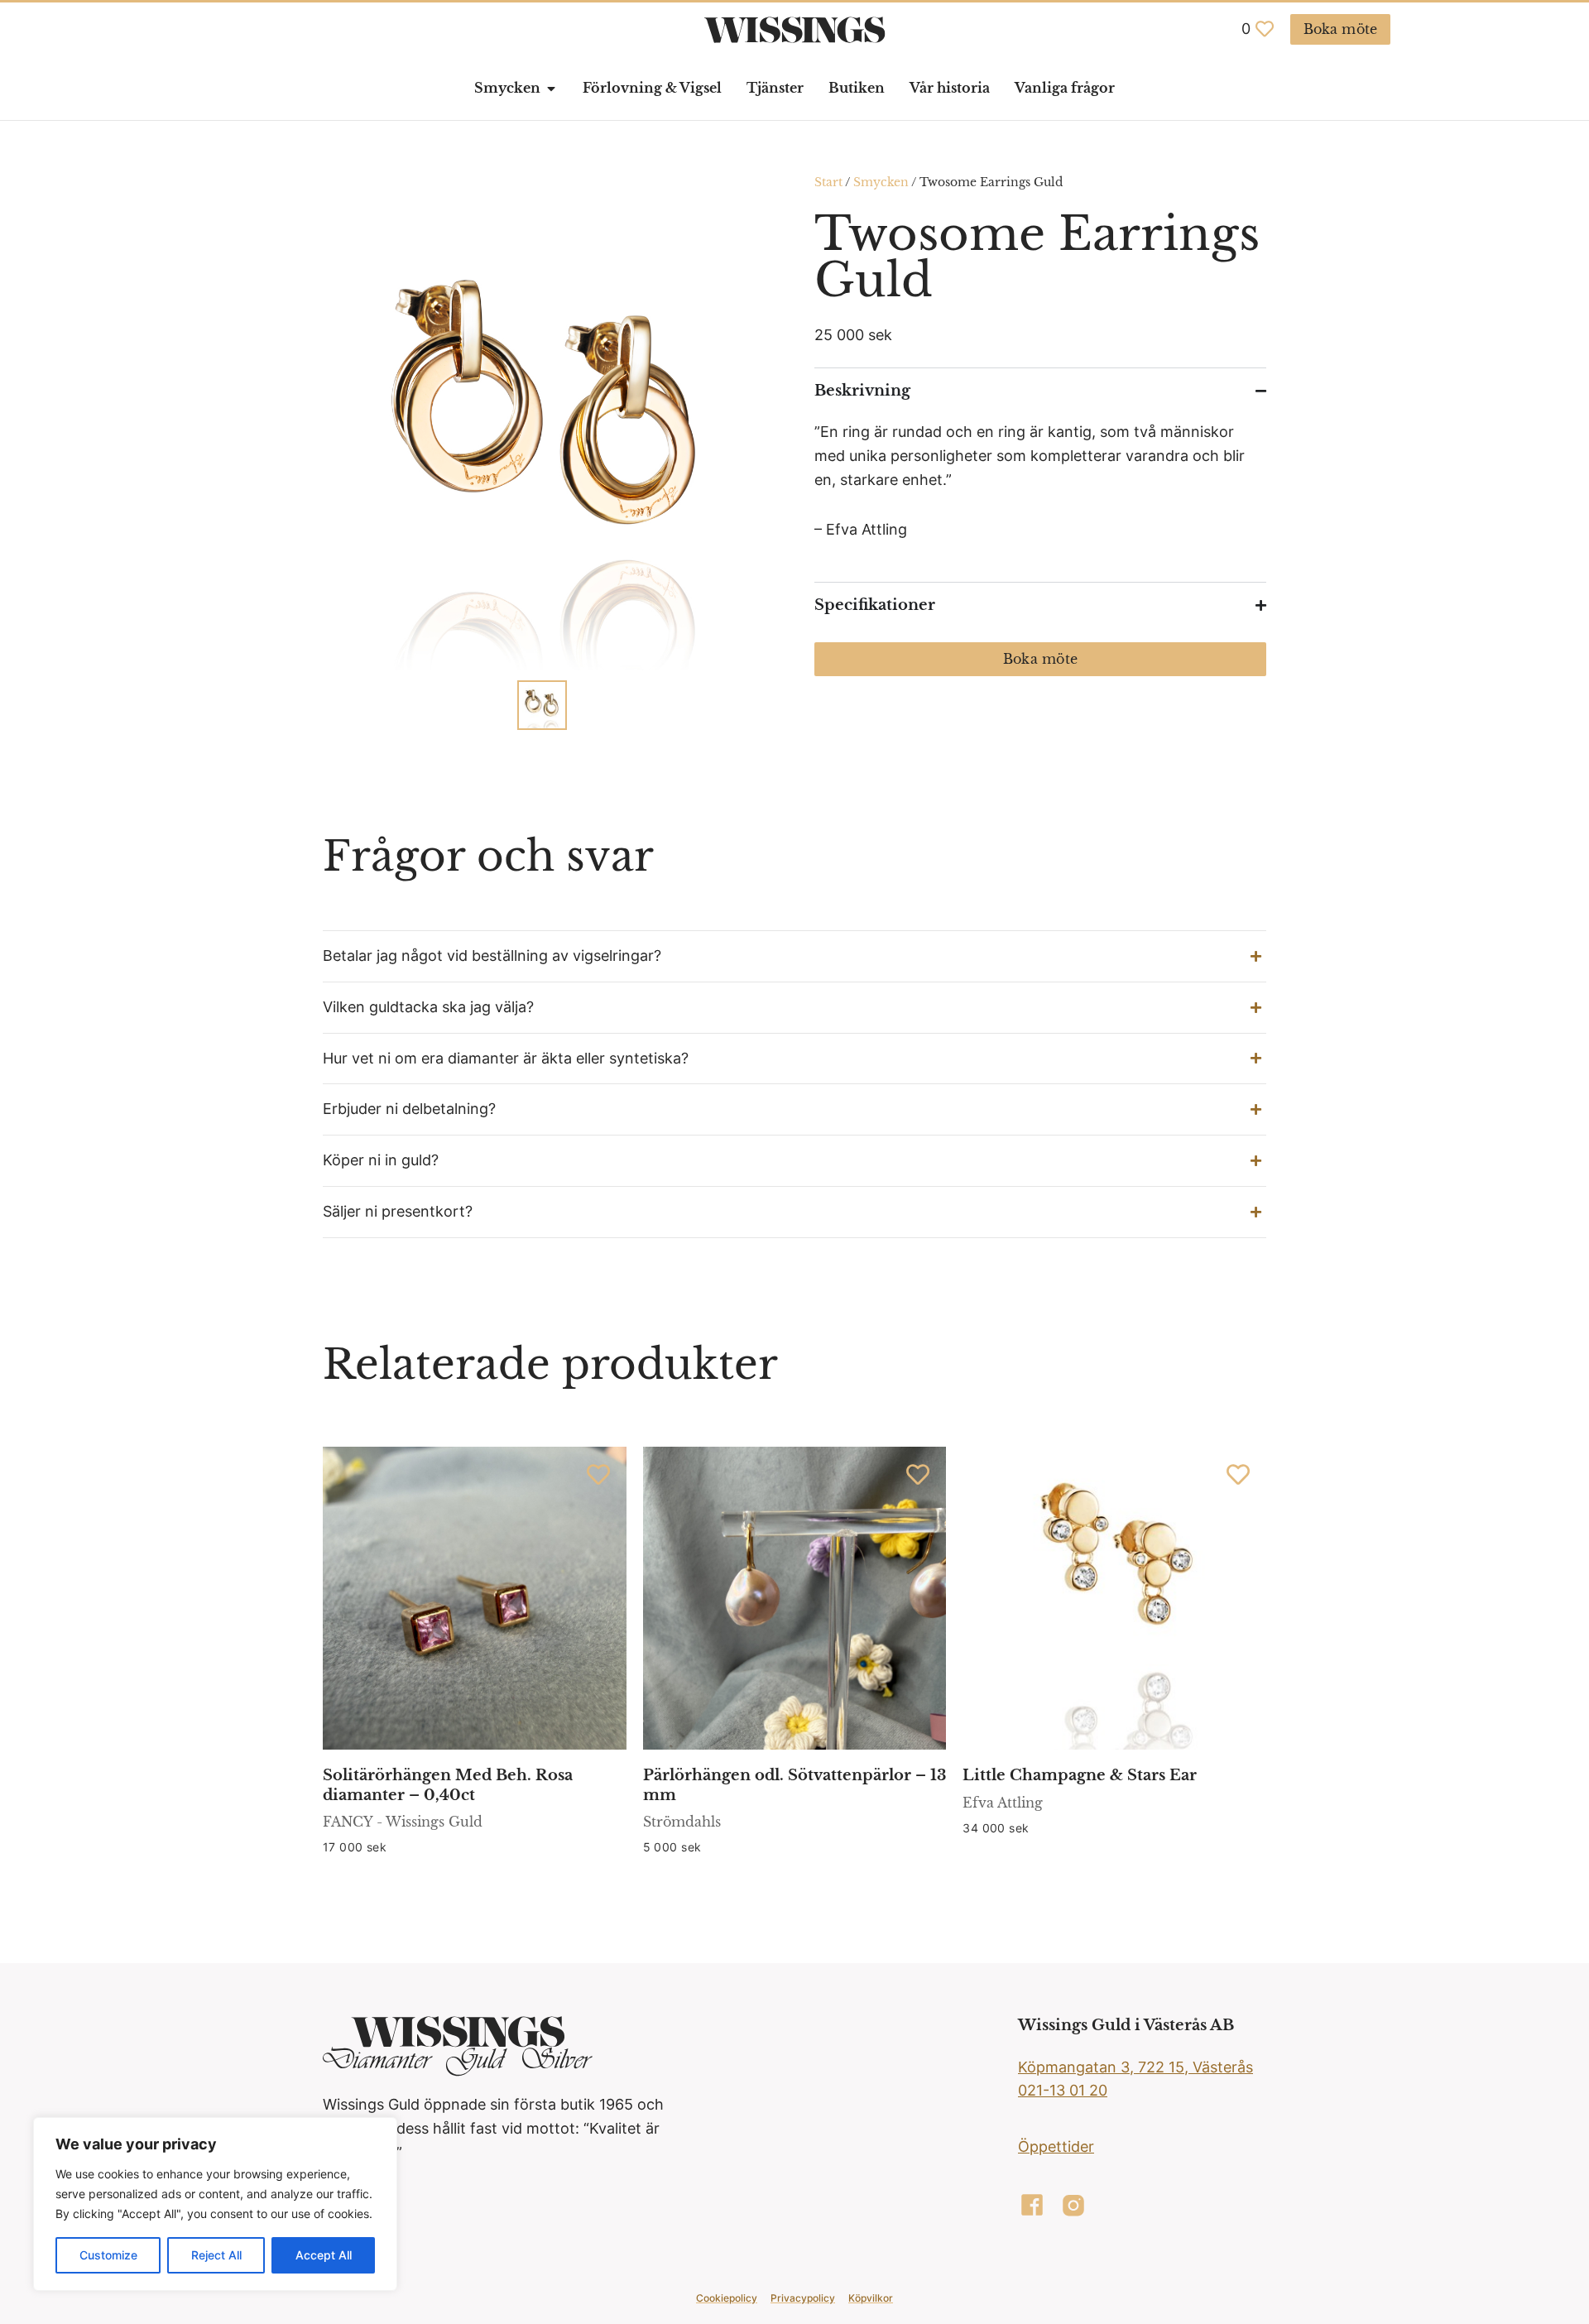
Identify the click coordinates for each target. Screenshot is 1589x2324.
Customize (108, 2255)
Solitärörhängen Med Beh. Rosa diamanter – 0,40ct (448, 1785)
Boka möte (1040, 659)
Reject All (216, 2255)
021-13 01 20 (1063, 2090)
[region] (215, 2204)
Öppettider (1056, 2146)
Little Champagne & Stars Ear (1080, 1775)
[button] (794, 956)
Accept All (324, 2255)
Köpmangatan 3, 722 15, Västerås (1135, 2067)
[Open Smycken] (551, 89)
